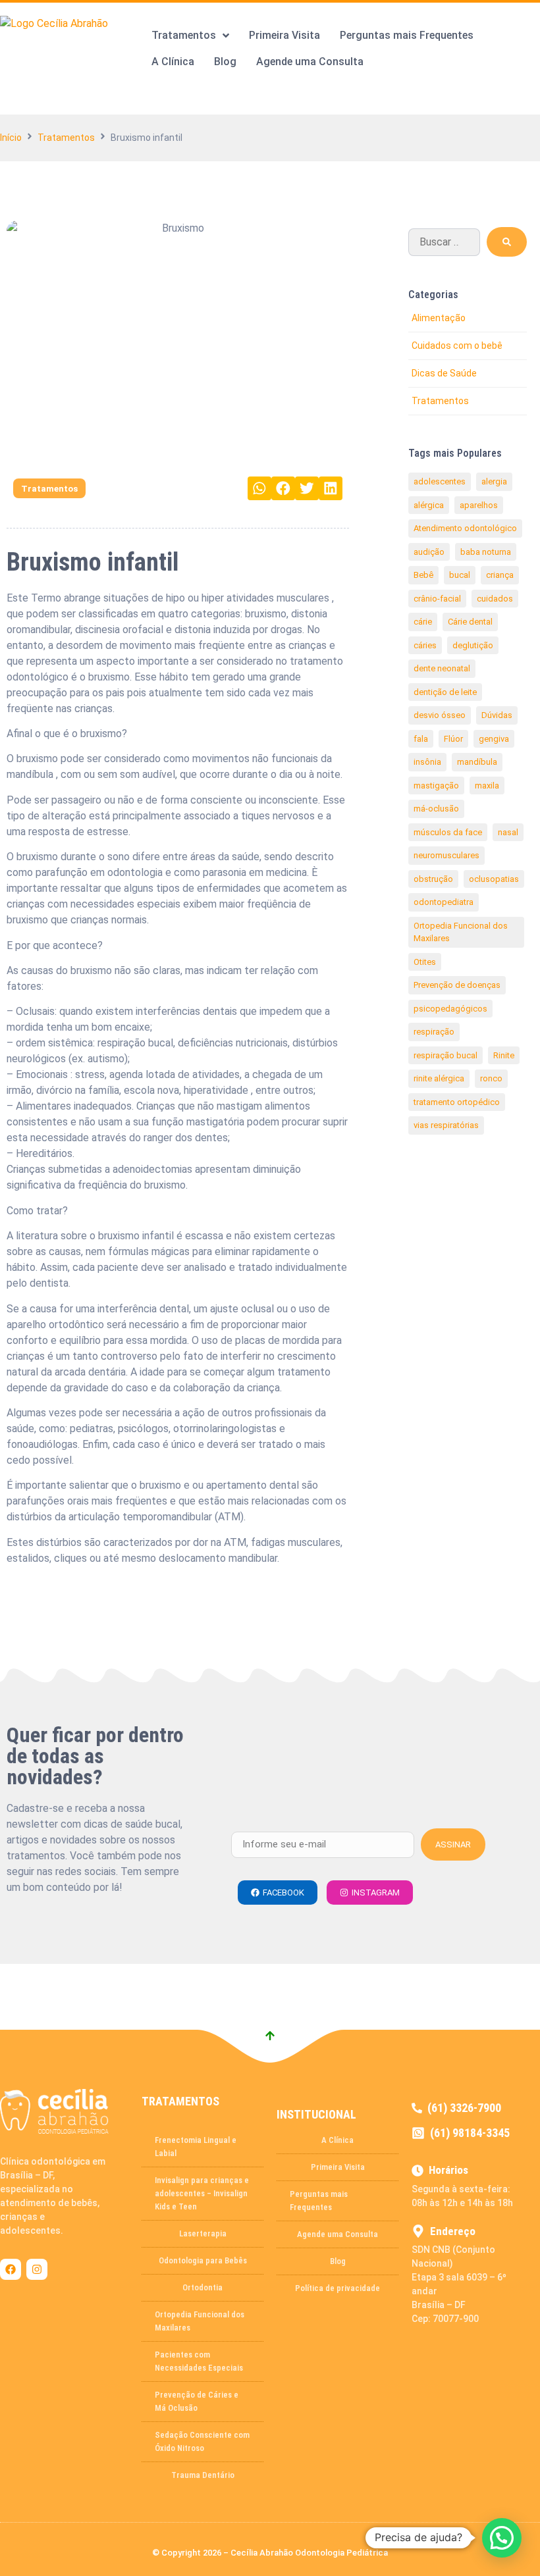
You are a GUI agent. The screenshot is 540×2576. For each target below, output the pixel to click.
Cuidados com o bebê (457, 346)
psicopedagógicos (450, 1009)
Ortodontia (202, 2287)
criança (500, 575)
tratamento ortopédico (457, 1102)
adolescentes (440, 481)
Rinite (504, 1055)
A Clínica (337, 2140)
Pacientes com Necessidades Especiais (199, 2361)
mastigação (436, 786)
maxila (487, 786)
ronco (491, 1078)
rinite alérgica (439, 1078)
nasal (508, 832)
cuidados (495, 599)
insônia (427, 762)
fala (421, 739)
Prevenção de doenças (457, 985)
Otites (425, 962)
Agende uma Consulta (337, 2234)
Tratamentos (66, 138)
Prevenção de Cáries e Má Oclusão (197, 2401)
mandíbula (477, 762)
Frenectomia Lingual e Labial (196, 2147)
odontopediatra (444, 902)
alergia (494, 481)
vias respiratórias (446, 1125)
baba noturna (486, 552)
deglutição (473, 645)
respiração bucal (445, 1055)
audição (429, 552)
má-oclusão (436, 809)
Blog (338, 2261)
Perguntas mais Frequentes (319, 2201)
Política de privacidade (337, 2288)
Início (11, 138)
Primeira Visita (338, 2167)
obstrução (433, 879)
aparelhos (479, 505)
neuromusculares (446, 855)
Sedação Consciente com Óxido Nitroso (202, 2441)
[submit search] (507, 242)
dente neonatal (442, 668)
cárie (423, 622)
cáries (425, 645)
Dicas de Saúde (444, 373)
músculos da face (448, 832)
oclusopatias (494, 879)
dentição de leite (445, 692)
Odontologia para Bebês (203, 2260)
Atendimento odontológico (465, 528)
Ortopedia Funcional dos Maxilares (461, 932)
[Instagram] (37, 2269)
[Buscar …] (444, 242)
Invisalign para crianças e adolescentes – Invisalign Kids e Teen (202, 2193)
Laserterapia (203, 2233)
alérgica (429, 505)
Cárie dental (470, 622)
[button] (259, 488)
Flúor (453, 739)
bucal (460, 575)
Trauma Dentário (203, 2475)
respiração (434, 1032)
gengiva (494, 739)
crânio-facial (437, 599)
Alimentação (439, 318)
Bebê (423, 575)
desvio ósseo (440, 715)
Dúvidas (497, 715)
